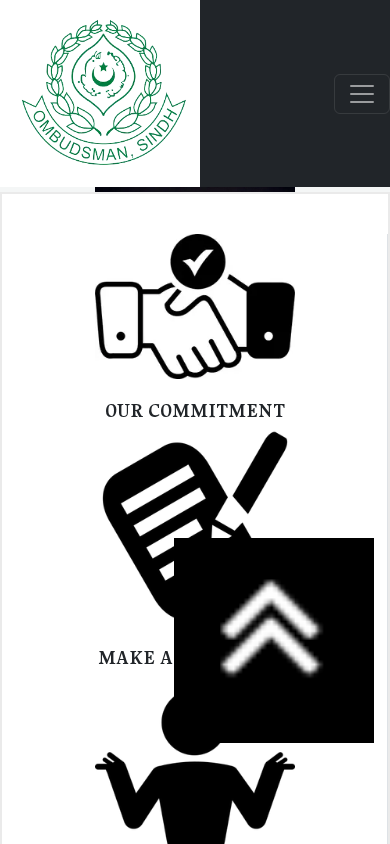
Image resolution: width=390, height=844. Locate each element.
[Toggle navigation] (362, 94)
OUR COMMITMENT (195, 410)
